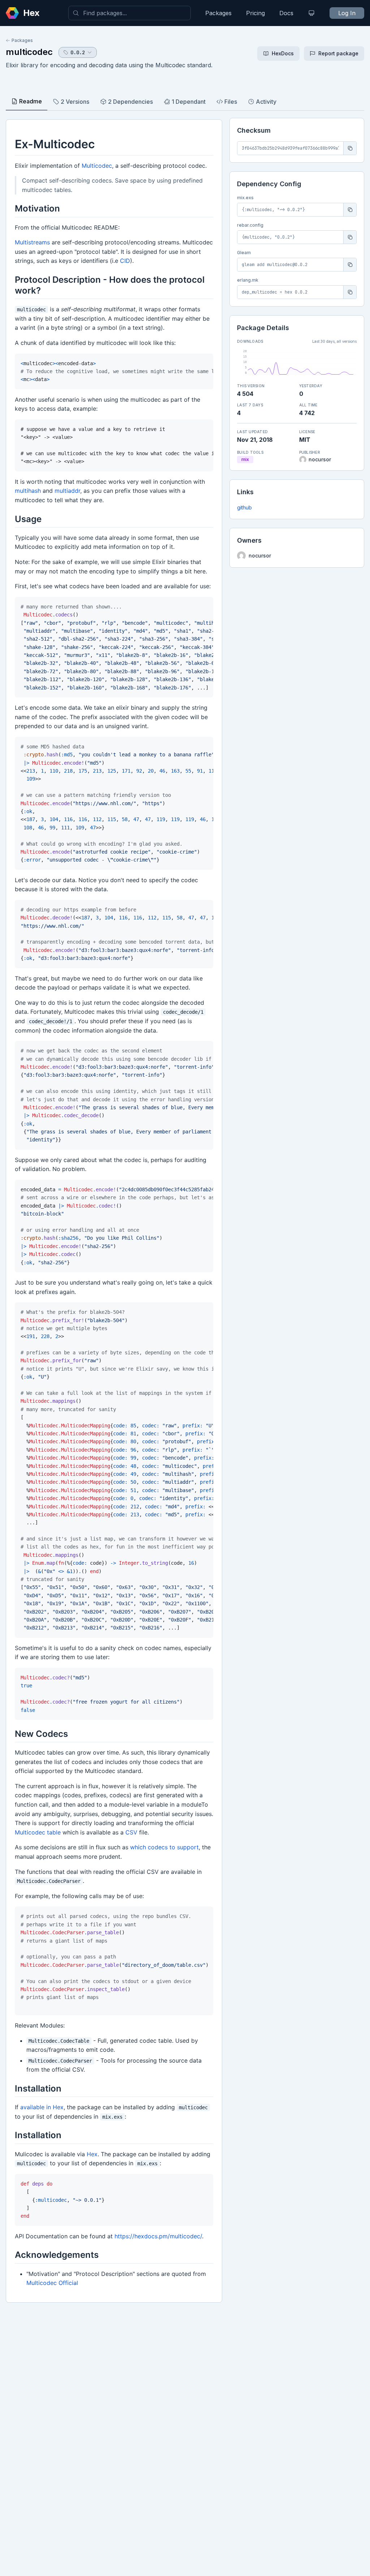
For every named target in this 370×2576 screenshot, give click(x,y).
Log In (347, 13)
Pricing (255, 13)
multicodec (29, 52)
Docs (286, 13)
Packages (218, 13)
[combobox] (130, 13)
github (244, 507)
